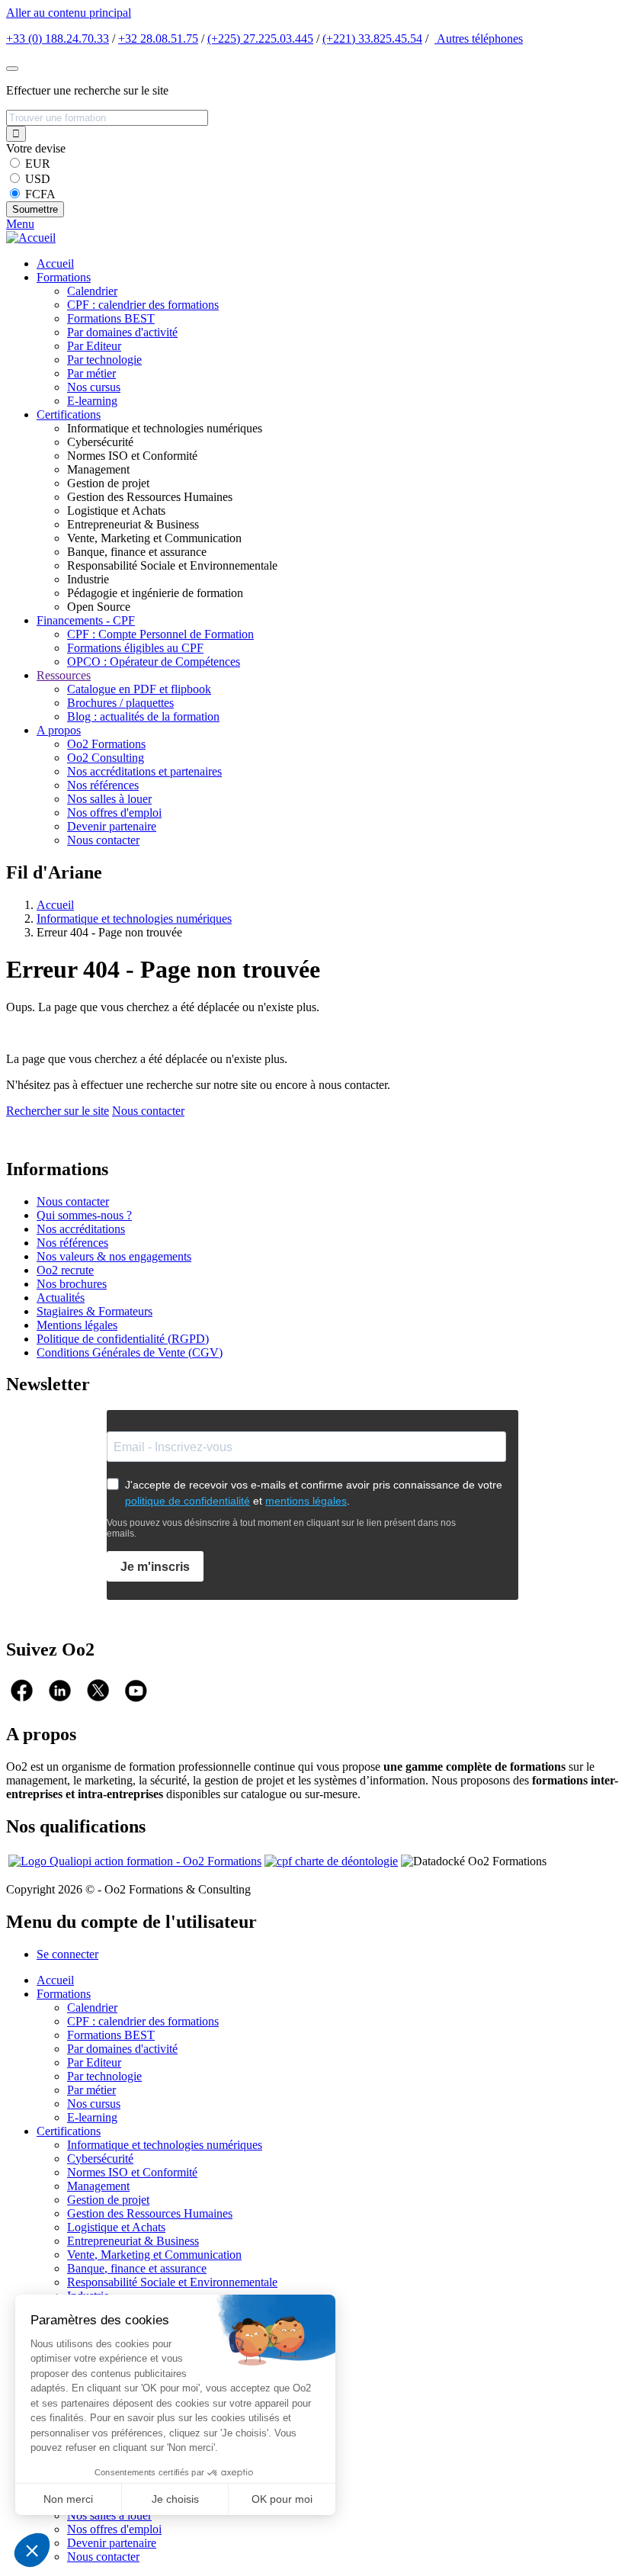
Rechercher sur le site (58, 1111)
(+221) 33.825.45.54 (372, 39)
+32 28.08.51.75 (158, 39)
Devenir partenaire (112, 826)
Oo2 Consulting (106, 758)
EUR (38, 164)
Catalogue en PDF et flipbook (139, 689)
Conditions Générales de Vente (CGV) (130, 1352)
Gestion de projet (108, 2200)
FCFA (40, 194)
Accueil (55, 263)
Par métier (91, 373)
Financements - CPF (86, 620)
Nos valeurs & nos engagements (114, 1256)
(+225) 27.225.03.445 (260, 39)
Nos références (103, 785)
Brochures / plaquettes (120, 703)
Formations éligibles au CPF (135, 648)
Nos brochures (72, 1284)
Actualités (61, 1298)
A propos (59, 730)
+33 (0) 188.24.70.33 (58, 39)
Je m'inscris (155, 1567)
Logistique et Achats (116, 2227)
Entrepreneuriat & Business (133, 2241)
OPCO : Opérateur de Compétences (154, 662)
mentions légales (306, 1501)
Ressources (64, 675)
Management (98, 2186)
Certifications (69, 414)
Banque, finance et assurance (137, 2268)
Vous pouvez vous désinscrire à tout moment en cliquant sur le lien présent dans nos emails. (281, 1528)
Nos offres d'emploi (114, 813)
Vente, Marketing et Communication (154, 2255)
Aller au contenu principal (69, 13)
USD (38, 179)
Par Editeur (94, 346)
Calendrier (92, 291)
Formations (64, 277)
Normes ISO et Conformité (132, 2172)
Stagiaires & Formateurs (95, 1311)
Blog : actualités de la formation (143, 716)
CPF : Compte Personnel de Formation (160, 634)
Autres (479, 39)
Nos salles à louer (109, 799)
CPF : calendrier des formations (143, 305)
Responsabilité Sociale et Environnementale (172, 2282)
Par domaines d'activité (122, 332)
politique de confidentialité (187, 1501)
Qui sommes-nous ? (84, 1215)
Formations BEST (111, 318)
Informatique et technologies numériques (134, 919)
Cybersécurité (100, 2158)
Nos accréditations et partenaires (144, 771)
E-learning (92, 401)
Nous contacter (103, 840)
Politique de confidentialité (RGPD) (123, 1339)
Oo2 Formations (106, 744)
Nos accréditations (81, 1229)
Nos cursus (94, 387)
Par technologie (104, 360)
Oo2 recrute (65, 1270)
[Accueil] (31, 238)
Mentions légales (77, 1325)
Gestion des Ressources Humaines (150, 2213)
